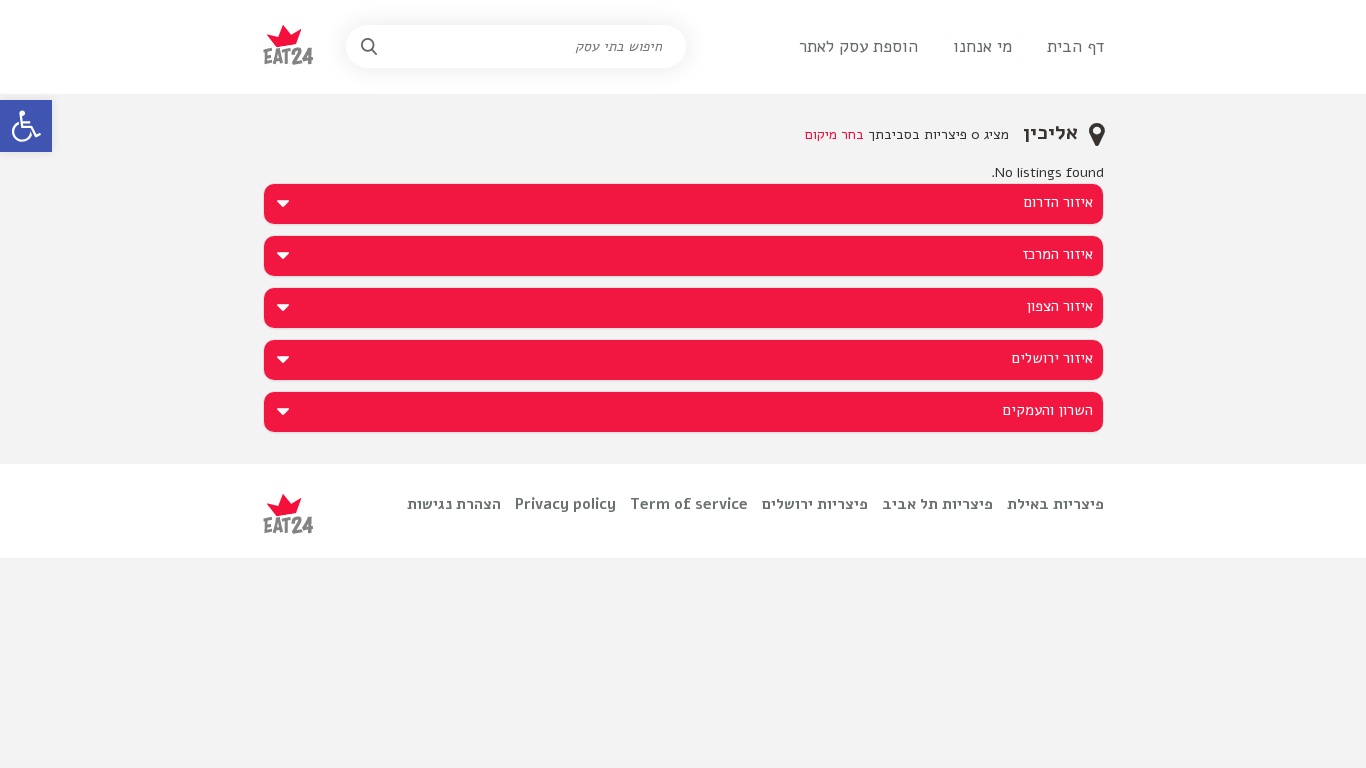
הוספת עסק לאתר (858, 46)
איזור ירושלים (1052, 358)
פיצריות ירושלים (815, 504)
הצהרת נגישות (454, 504)
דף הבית (1075, 46)
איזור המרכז (1057, 254)
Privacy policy (565, 504)
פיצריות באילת (1055, 504)
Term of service (689, 504)
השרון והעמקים (1048, 410)
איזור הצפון (1059, 306)
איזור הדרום (1058, 202)
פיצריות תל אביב (937, 504)
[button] (26, 126)
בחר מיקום (834, 134)
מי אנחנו (982, 46)
